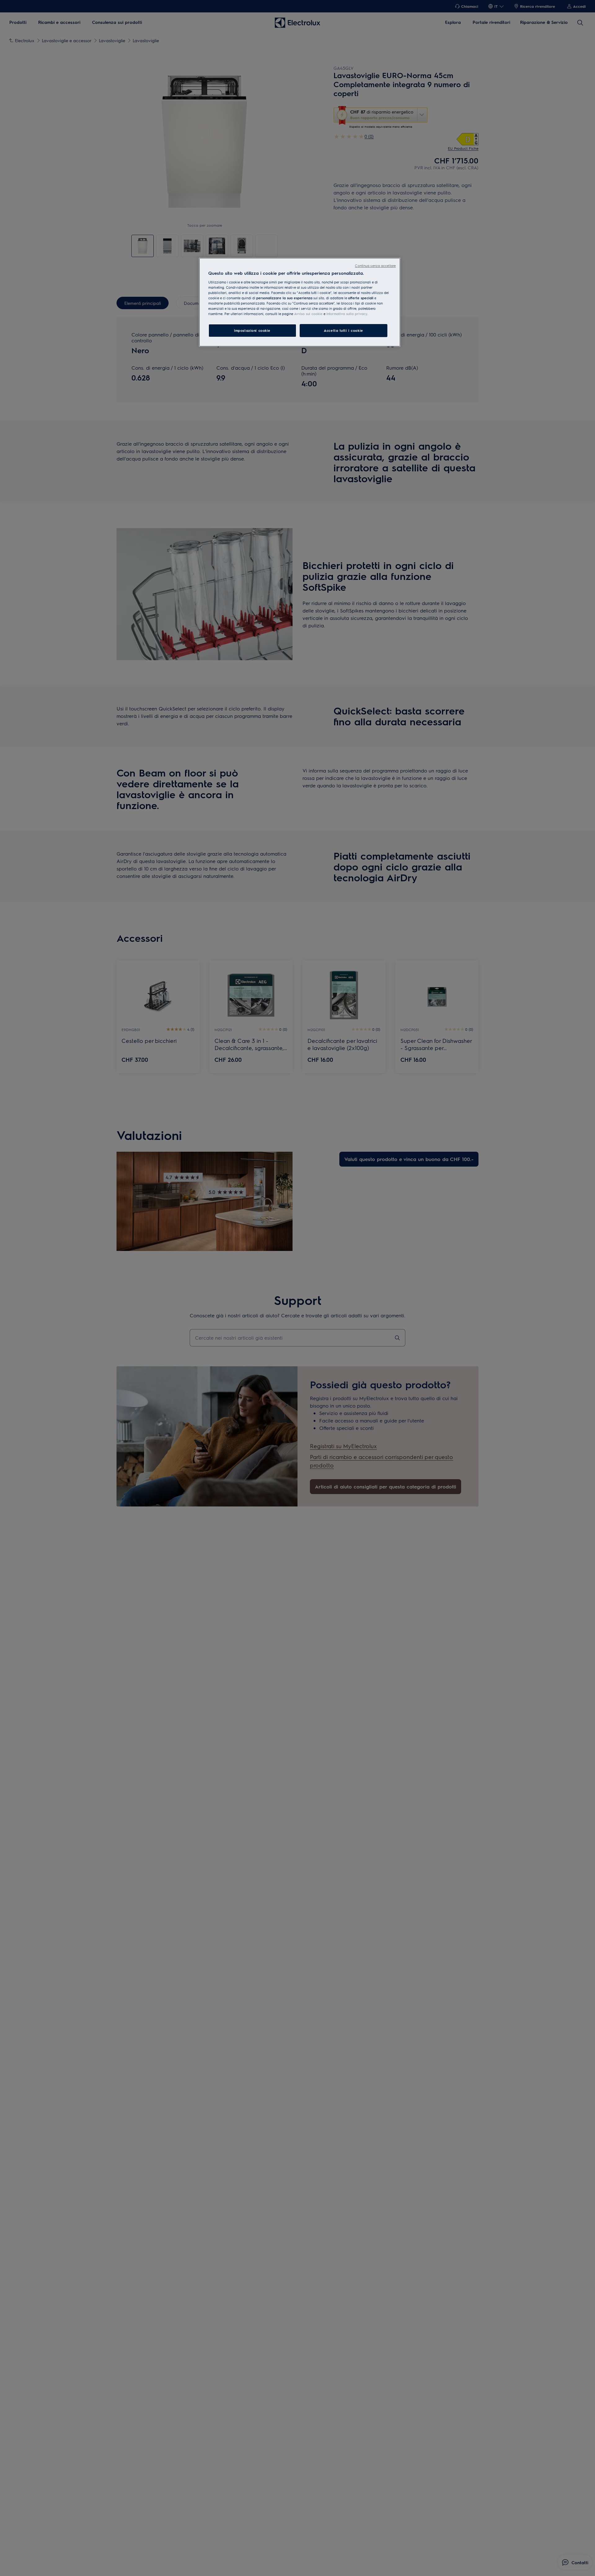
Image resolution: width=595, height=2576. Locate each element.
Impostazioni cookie (252, 330)
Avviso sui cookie (308, 314)
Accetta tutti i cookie (344, 330)
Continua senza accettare (375, 266)
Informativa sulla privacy (347, 314)
